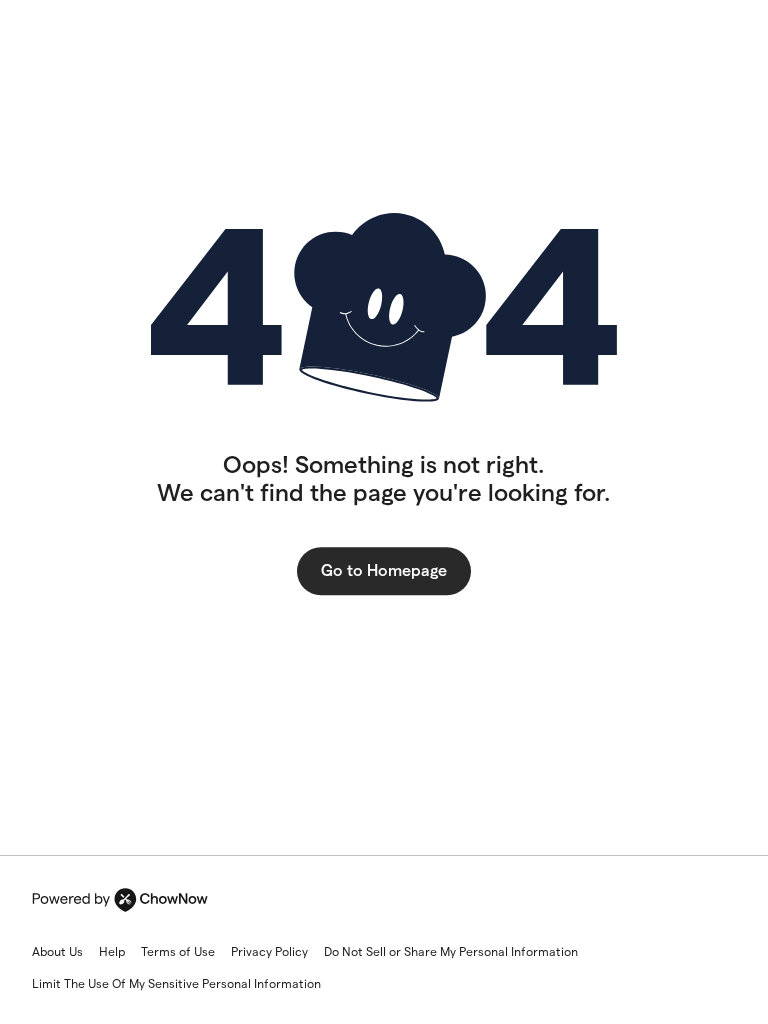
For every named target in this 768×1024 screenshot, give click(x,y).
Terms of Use (178, 951)
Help (112, 951)
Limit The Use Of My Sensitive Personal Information (176, 983)
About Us (57, 951)
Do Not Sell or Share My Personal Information (451, 951)
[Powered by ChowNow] (120, 900)
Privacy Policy (269, 951)
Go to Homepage (384, 570)
